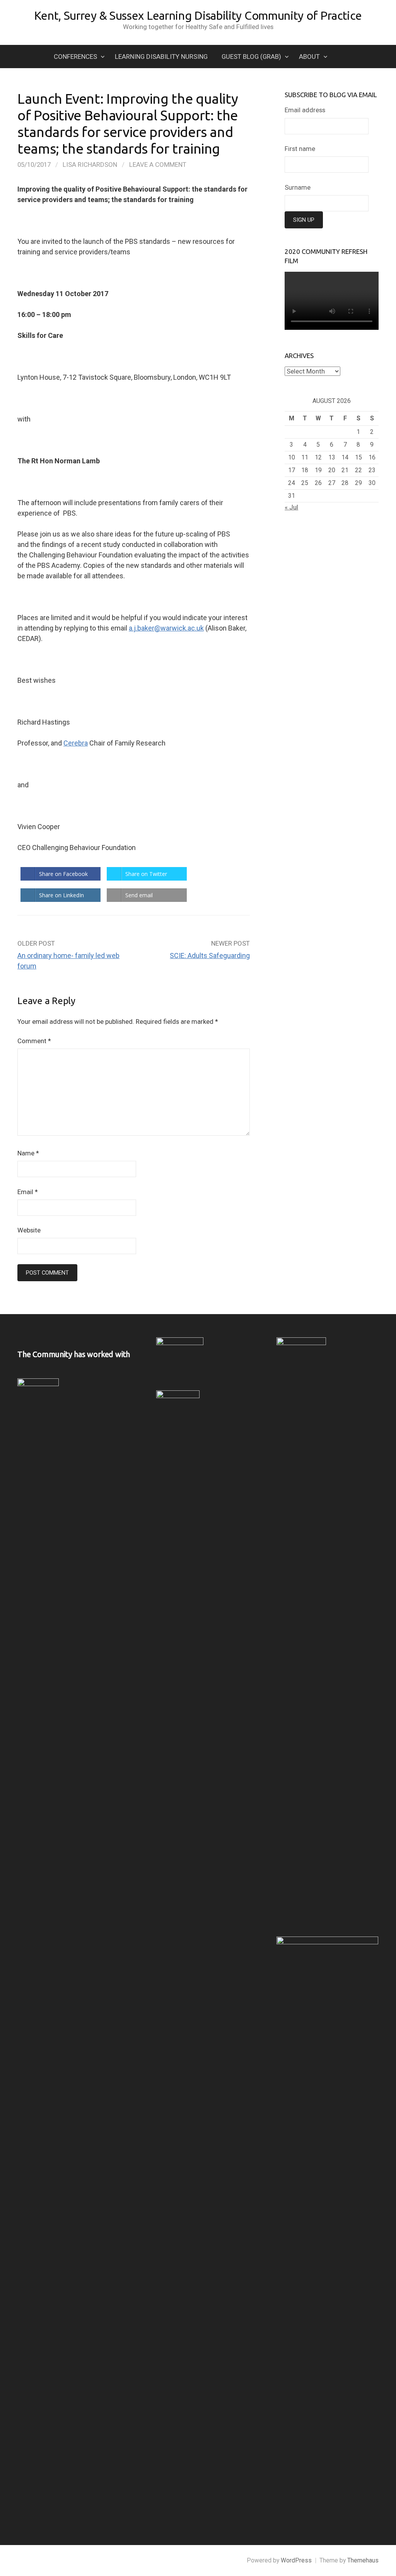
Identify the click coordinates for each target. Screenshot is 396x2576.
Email (28, 1192)
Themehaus (363, 2560)
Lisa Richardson (90, 165)
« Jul (291, 507)
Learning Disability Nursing (161, 57)
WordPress (296, 2560)
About (309, 57)
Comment (34, 1041)
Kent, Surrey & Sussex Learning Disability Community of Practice (198, 15)
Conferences (75, 57)
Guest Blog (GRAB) (251, 57)
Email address (305, 110)
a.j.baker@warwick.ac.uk (166, 628)
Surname (298, 187)
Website (29, 1230)
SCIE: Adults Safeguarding (210, 956)
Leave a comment (158, 165)
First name (300, 149)
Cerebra (76, 743)
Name (28, 1153)
